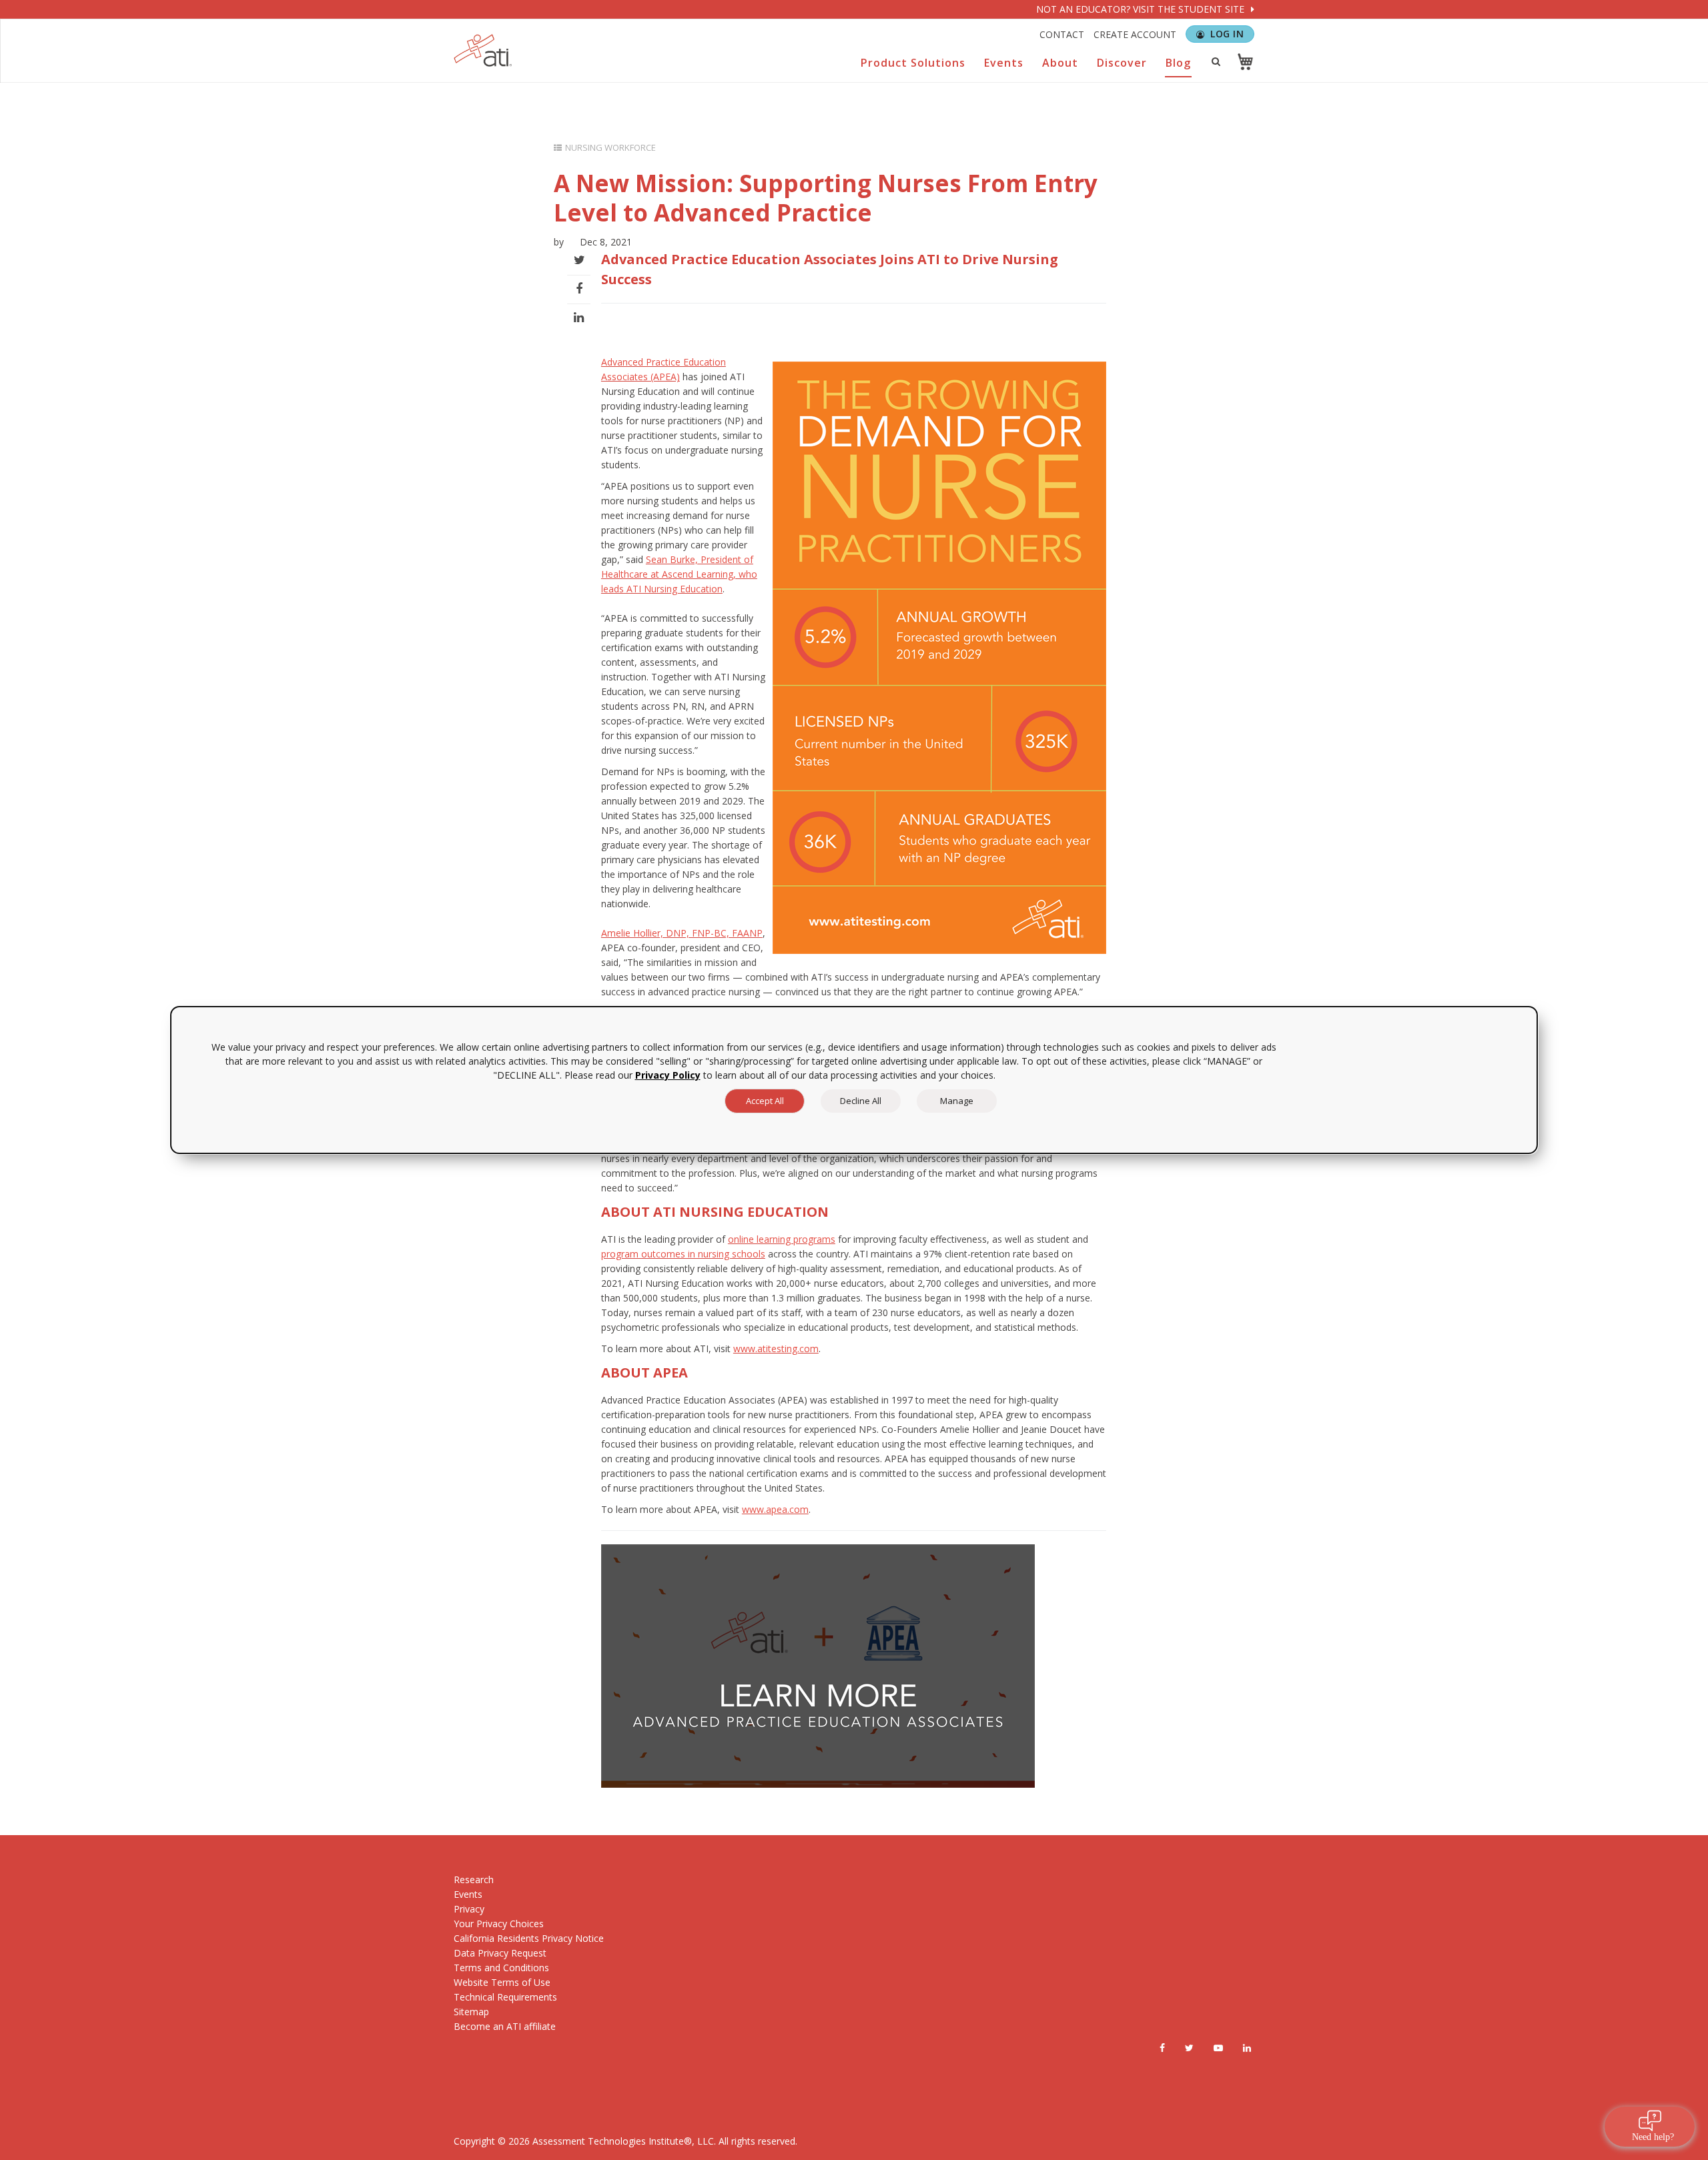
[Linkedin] (1247, 2048)
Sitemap (471, 2012)
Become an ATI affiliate (505, 2026)
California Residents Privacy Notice (529, 1938)
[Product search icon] (1216, 61)
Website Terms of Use (502, 1982)
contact (1062, 34)
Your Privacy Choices (499, 1924)
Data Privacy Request (500, 1953)
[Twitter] (1189, 2048)
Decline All (861, 1101)
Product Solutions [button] (913, 63)
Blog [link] (1178, 63)
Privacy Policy (668, 1075)
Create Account (1135, 34)
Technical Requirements (505, 1997)
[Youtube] (1218, 2048)
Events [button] (1004, 63)
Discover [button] (1122, 63)
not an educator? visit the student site (1142, 9)
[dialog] (854, 1080)
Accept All (765, 1101)
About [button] (1060, 63)
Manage (957, 1101)
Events (468, 1894)
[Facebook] (1162, 2048)
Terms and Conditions (501, 1968)
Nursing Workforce (610, 147)
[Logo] (483, 50)
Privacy (469, 1909)
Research (474, 1879)
